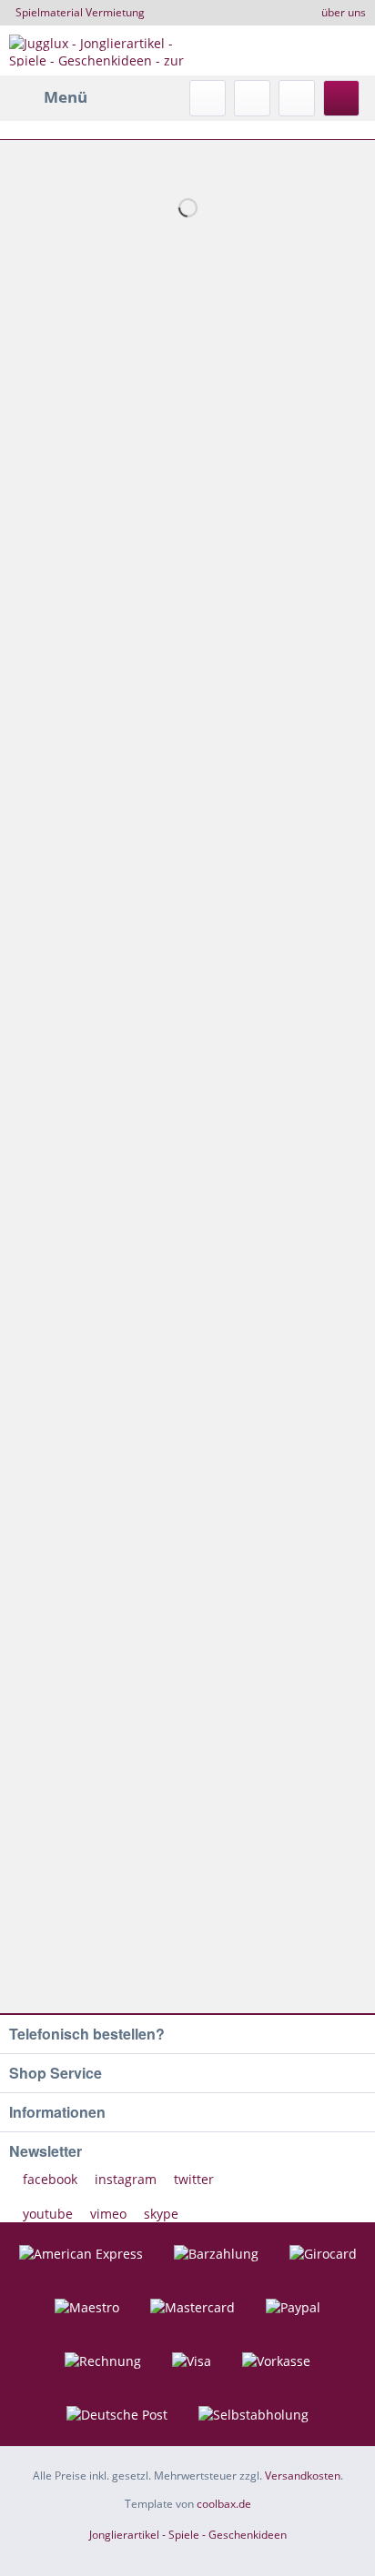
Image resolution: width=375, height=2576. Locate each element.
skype (159, 2214)
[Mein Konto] (297, 98)
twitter (192, 2179)
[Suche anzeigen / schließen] (208, 98)
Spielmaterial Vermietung (80, 12)
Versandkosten (303, 2476)
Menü (66, 97)
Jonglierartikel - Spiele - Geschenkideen (188, 2535)
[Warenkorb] (341, 98)
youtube (48, 2214)
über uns (344, 12)
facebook (50, 2179)
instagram (126, 2179)
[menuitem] (48, 97)
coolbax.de (224, 2504)
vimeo (108, 2214)
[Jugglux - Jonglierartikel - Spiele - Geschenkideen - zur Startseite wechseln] (98, 50)
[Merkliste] (252, 98)
